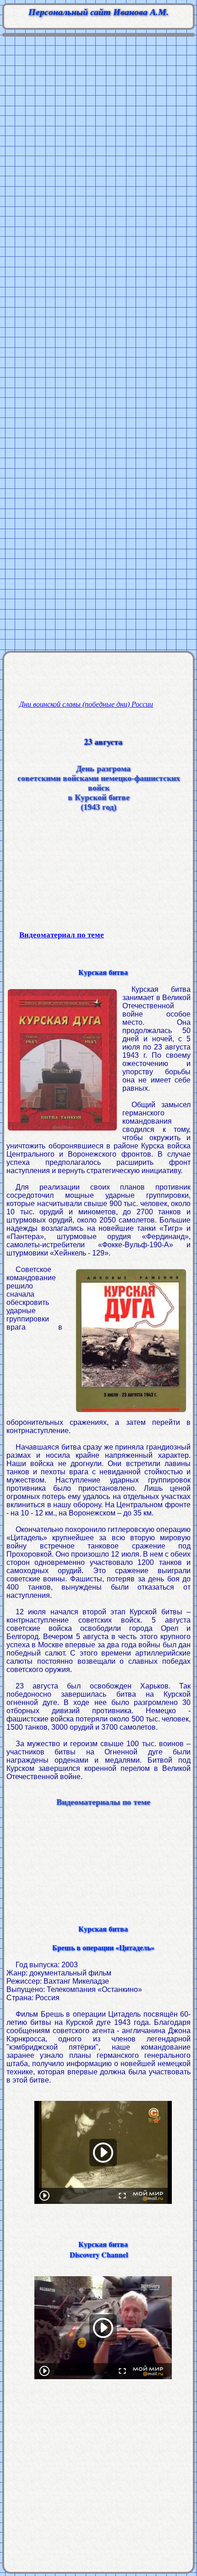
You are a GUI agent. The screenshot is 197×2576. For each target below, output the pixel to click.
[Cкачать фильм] (103, 2226)
